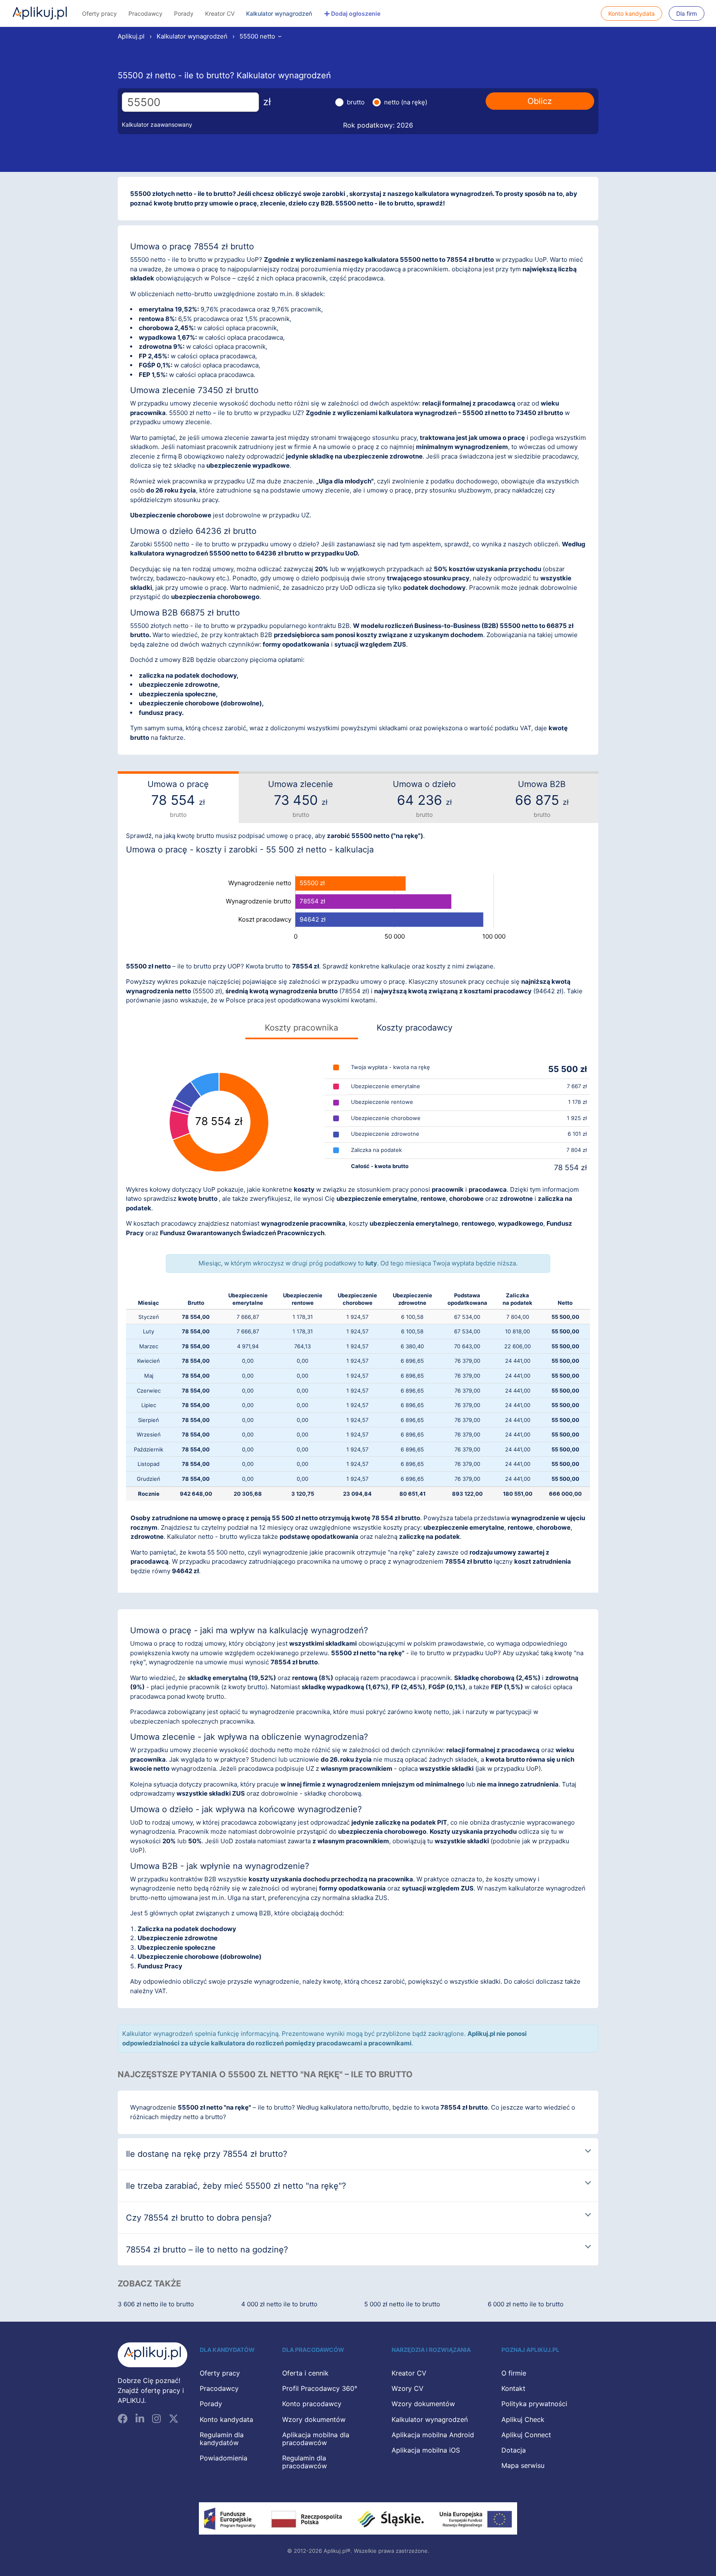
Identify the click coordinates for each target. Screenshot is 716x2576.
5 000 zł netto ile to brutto (402, 2304)
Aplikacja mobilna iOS (426, 2450)
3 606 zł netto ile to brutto (156, 2304)
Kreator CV (220, 13)
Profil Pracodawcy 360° (320, 2388)
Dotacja (514, 2450)
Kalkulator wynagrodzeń (279, 13)
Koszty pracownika (301, 1028)
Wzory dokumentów (314, 2419)
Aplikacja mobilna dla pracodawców (316, 2439)
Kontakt (513, 2388)
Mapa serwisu (523, 2465)
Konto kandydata (631, 13)
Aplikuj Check (523, 2419)
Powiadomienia (224, 2458)
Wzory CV (408, 2388)
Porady (184, 13)
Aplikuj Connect (526, 2435)
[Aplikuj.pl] (152, 2355)
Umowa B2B (542, 799)
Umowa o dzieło (424, 799)
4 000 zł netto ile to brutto (279, 2304)
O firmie (514, 2373)
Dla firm (687, 13)
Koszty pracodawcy (415, 1028)
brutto (356, 102)
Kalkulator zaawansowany (157, 124)
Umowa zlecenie (301, 799)
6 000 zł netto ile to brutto (526, 2304)
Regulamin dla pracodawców (305, 2462)
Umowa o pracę (178, 799)
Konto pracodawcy (312, 2404)
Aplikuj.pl (40, 13)
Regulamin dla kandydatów (222, 2439)
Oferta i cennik (305, 2373)
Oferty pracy (99, 13)
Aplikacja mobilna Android (433, 2435)
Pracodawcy (145, 13)
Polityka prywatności (534, 2404)
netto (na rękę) (406, 102)
